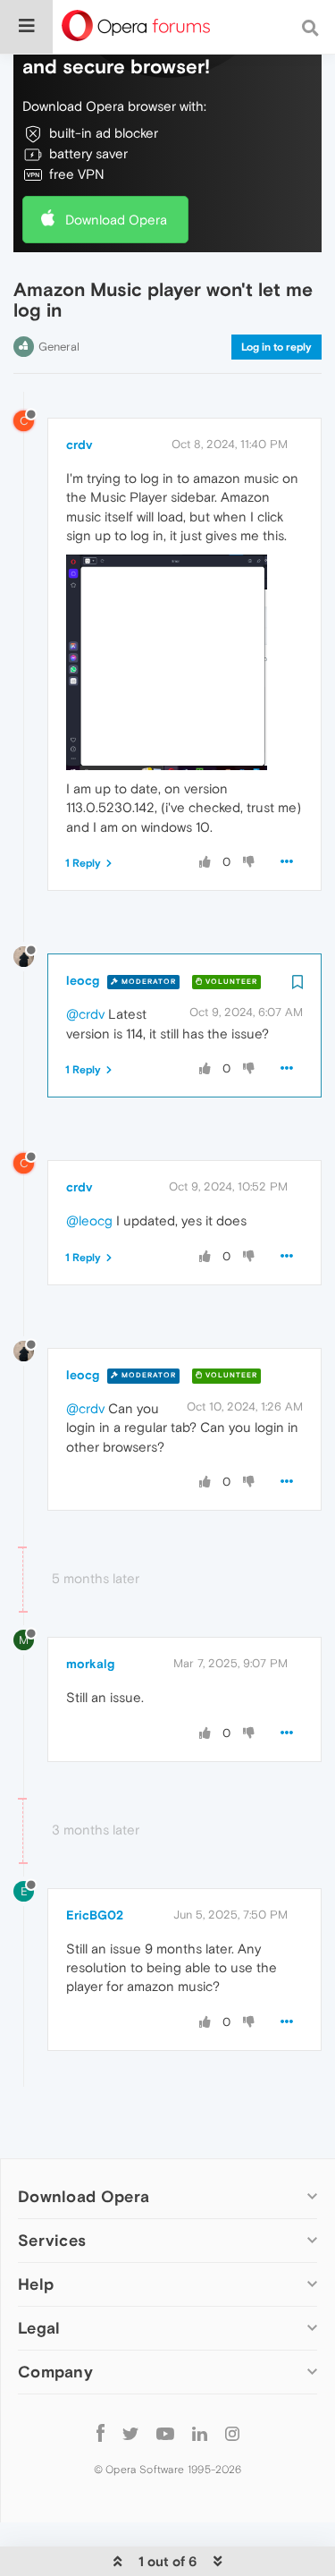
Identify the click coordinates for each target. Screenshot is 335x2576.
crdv (79, 445)
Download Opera (116, 220)
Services (52, 2240)
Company (55, 2372)
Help (36, 2284)
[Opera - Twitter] (130, 2432)
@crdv (85, 1014)
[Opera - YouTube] (165, 2432)
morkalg (90, 1664)
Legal (39, 2328)
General (59, 347)
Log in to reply (276, 347)
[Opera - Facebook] (100, 2432)
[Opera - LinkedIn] (200, 2432)
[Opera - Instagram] (232, 2432)
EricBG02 (95, 1915)
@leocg (89, 1220)
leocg (83, 980)
